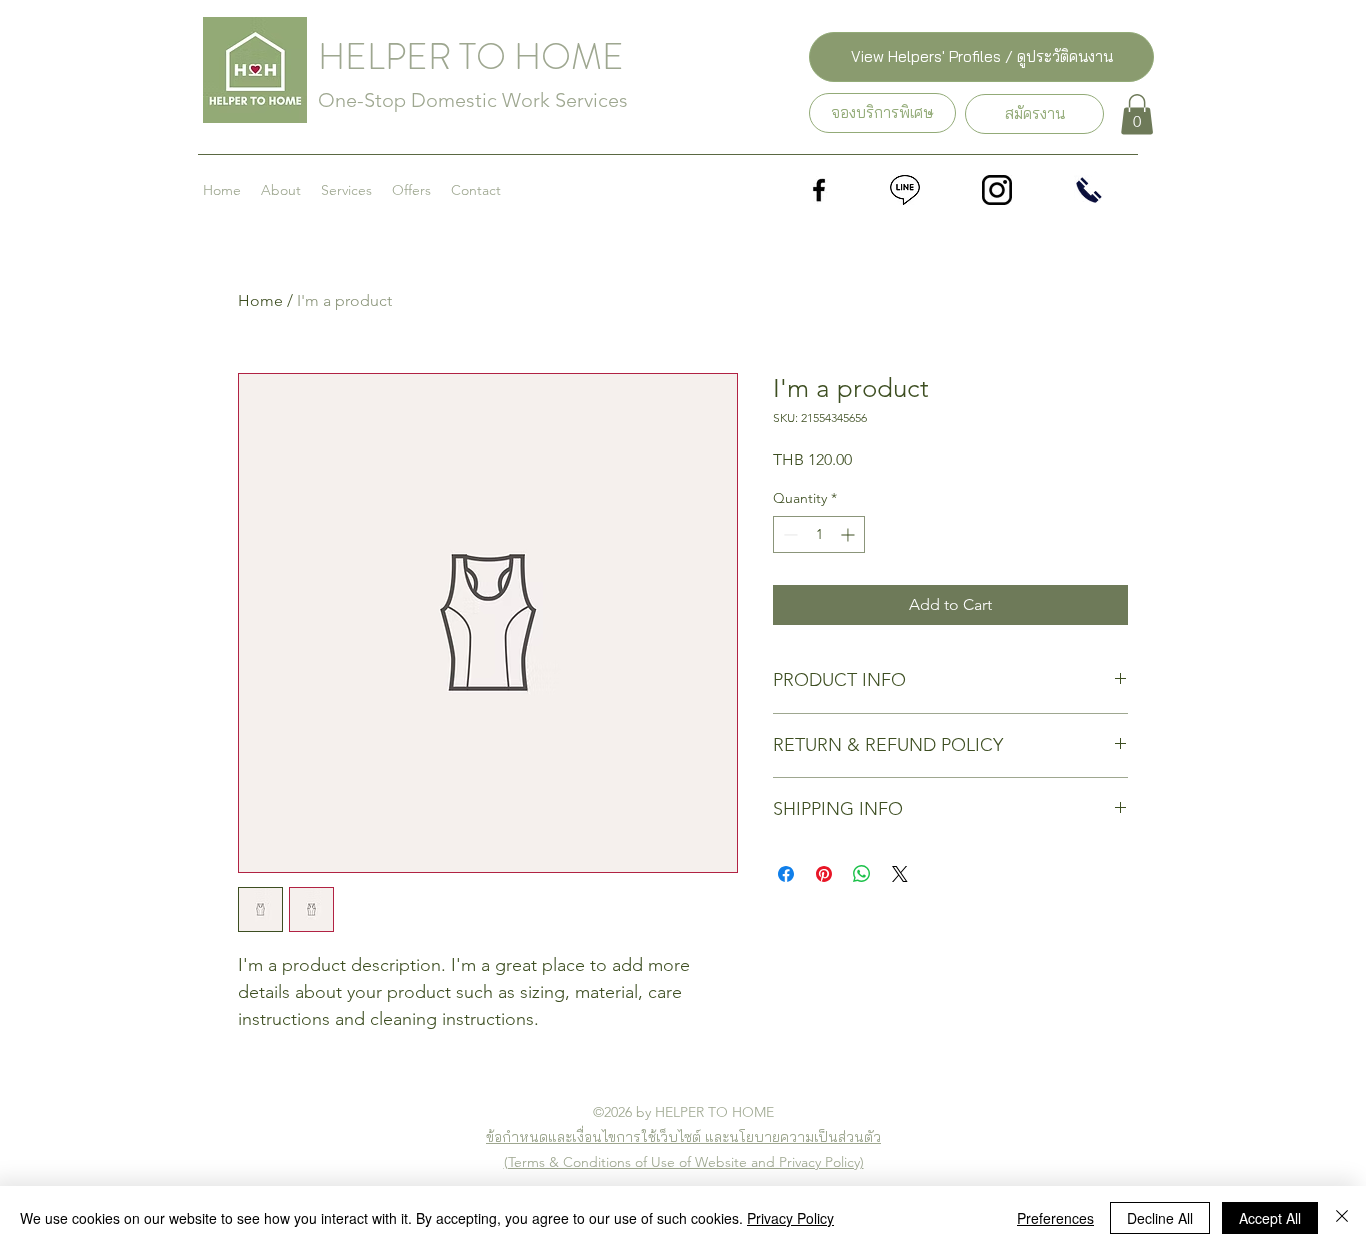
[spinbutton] (819, 534)
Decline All (1160, 1218)
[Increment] (849, 534)
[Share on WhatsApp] (862, 874)
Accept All (1270, 1218)
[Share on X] (900, 874)
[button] (1137, 114)
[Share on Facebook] (786, 874)
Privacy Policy (790, 1218)
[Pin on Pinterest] (824, 874)
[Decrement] (788, 534)
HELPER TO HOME (471, 57)
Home (260, 300)
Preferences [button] (1055, 1218)
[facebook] (819, 190)
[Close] (1342, 1218)
